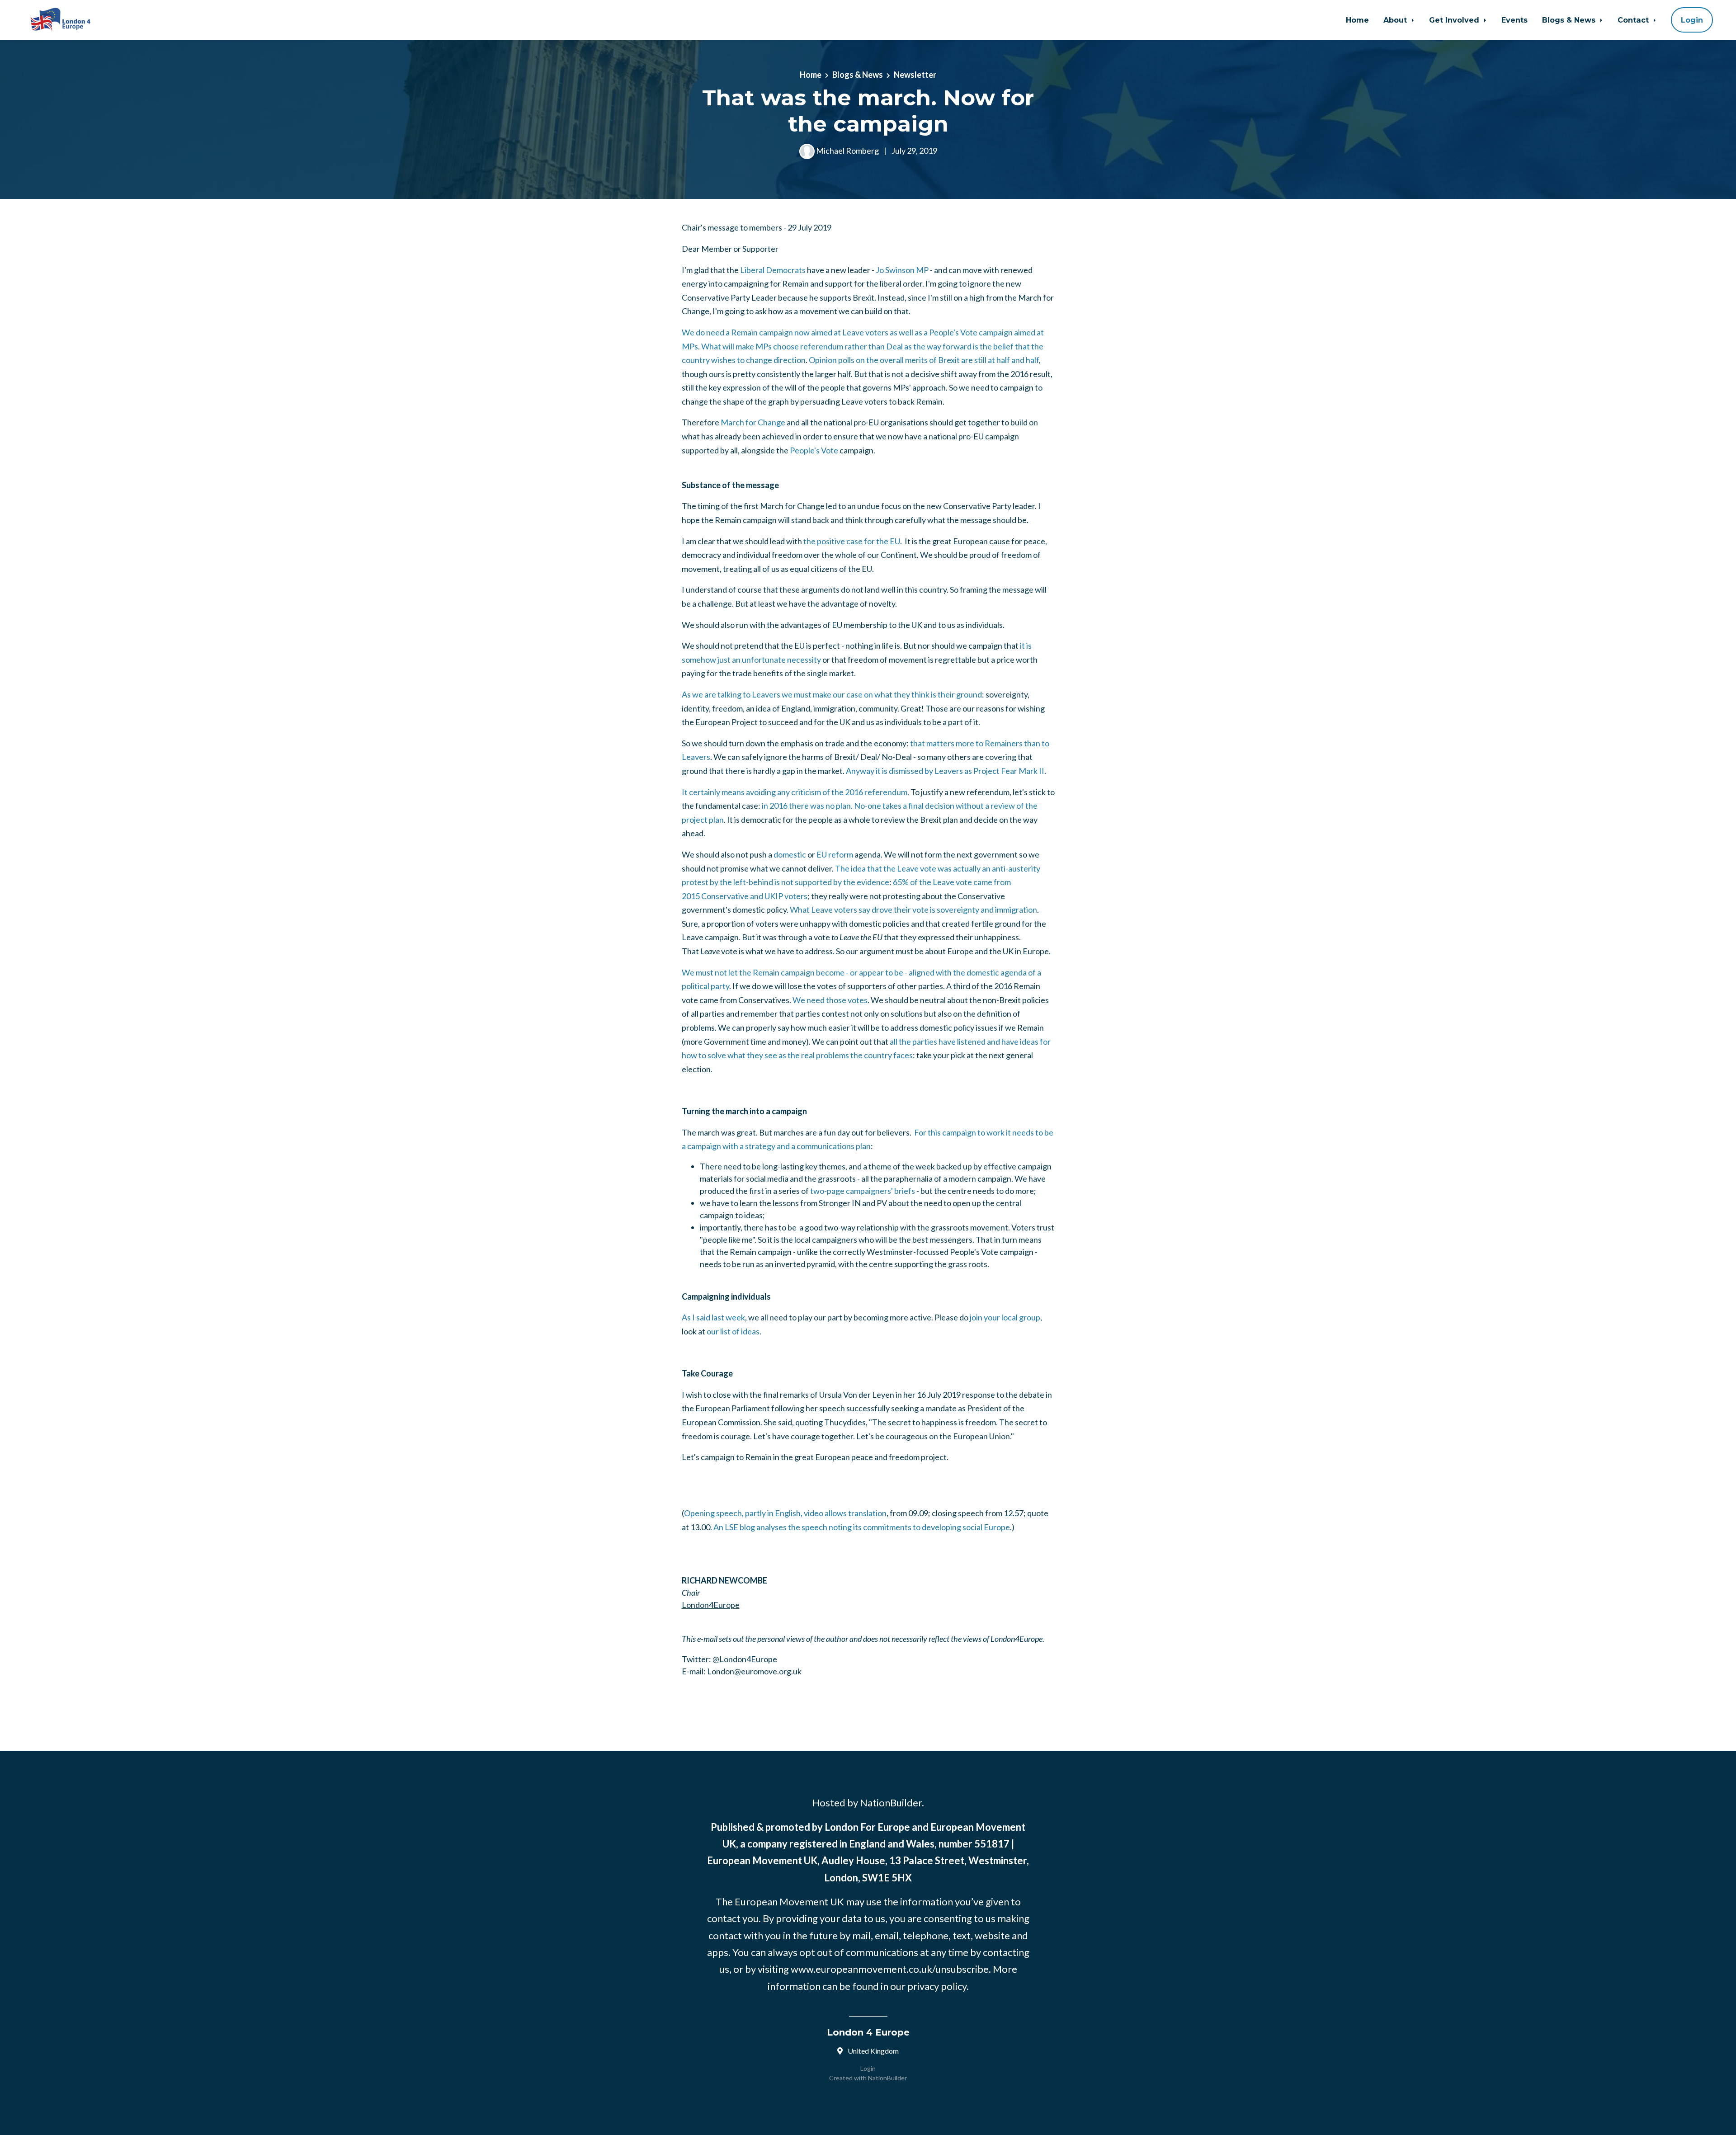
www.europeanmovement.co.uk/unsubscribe (890, 1969)
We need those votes (830, 1000)
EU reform (835, 854)
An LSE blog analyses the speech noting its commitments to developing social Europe (862, 1527)
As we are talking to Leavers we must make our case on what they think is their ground (832, 694)
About (1396, 20)
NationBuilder (887, 2078)
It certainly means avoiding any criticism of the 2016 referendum (795, 792)
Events (1514, 20)
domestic (790, 854)
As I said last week (713, 1317)
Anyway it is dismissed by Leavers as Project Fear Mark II (945, 771)
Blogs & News (1570, 20)
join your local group (1005, 1317)
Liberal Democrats (773, 270)
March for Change (753, 422)
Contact (1634, 20)
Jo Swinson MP (902, 270)
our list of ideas (733, 1331)
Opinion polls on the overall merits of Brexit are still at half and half (924, 360)
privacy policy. (938, 1986)
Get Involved (1455, 20)
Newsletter (915, 75)
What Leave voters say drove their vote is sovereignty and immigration (913, 910)
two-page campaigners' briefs (863, 1191)
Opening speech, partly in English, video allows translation (785, 1513)
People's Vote (814, 450)
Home (1357, 20)
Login (1692, 20)
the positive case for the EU (852, 541)
